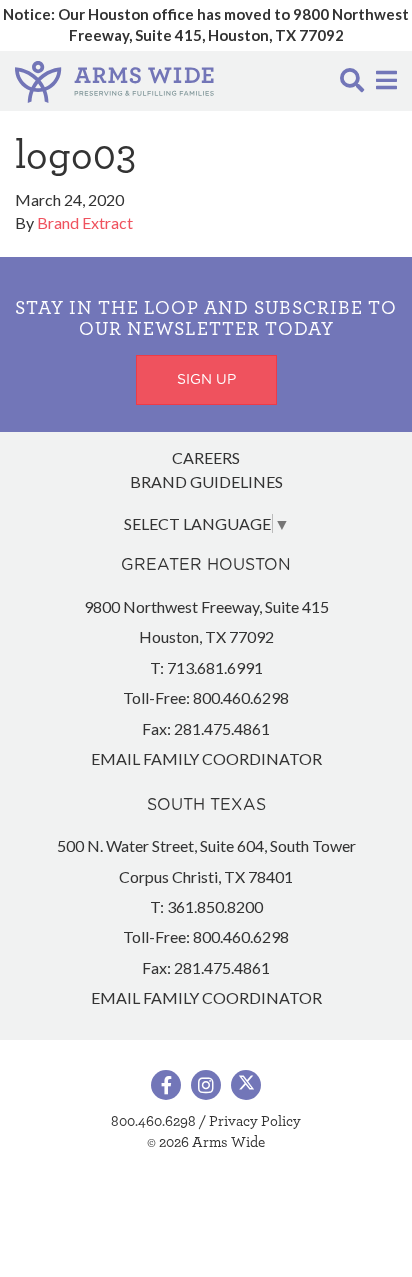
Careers (206, 457)
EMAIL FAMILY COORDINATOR (206, 758)
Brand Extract (85, 222)
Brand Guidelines (206, 481)
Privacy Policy (255, 1121)
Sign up (206, 380)
